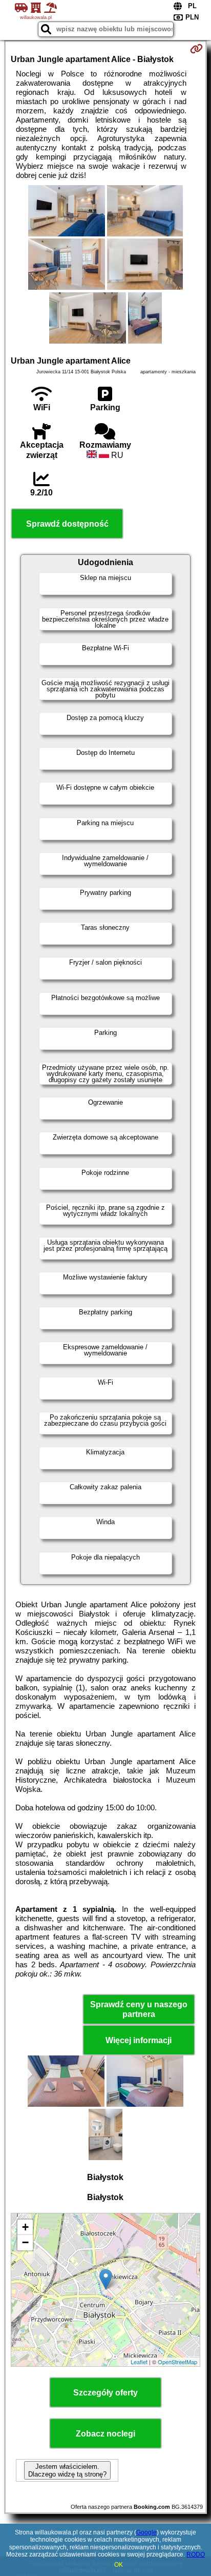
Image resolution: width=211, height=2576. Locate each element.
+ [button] (25, 2227)
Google (146, 2532)
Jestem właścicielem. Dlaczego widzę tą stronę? (67, 2470)
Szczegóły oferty (105, 2393)
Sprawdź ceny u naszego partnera (139, 2009)
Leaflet (139, 2362)
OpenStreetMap (177, 2362)
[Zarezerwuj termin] (196, 49)
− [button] (25, 2242)
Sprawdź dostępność (67, 524)
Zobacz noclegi (105, 2434)
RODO (196, 2554)
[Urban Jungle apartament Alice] (67, 212)
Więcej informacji (139, 2040)
